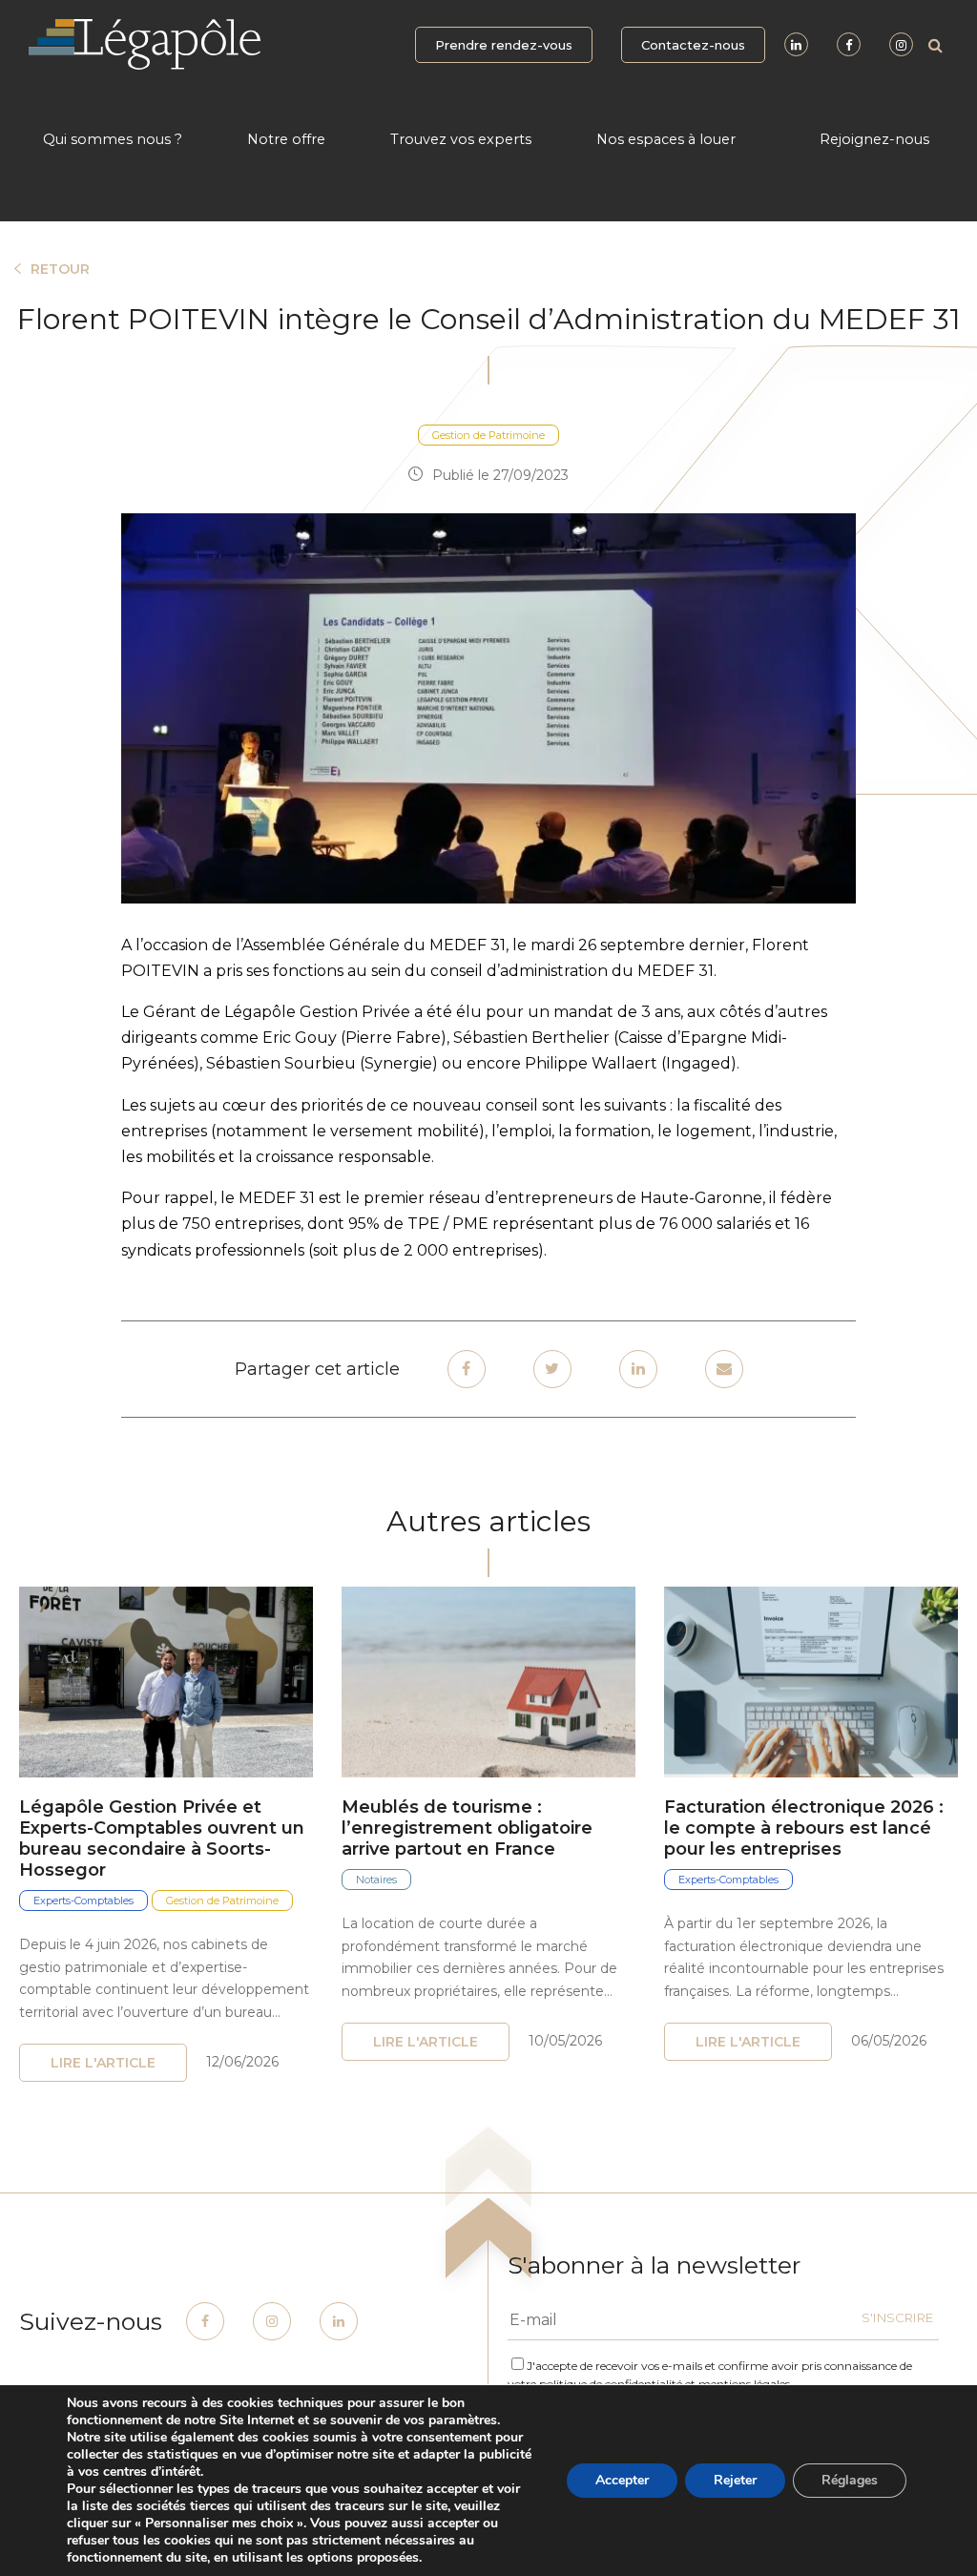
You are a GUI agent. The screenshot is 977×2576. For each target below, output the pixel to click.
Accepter (622, 2480)
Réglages (850, 2480)
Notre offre (286, 139)
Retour (60, 269)
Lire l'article (103, 2063)
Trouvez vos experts (461, 139)
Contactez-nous (693, 45)
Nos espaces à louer (666, 139)
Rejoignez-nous (874, 139)
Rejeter (735, 2480)
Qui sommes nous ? (113, 139)
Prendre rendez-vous (504, 45)
